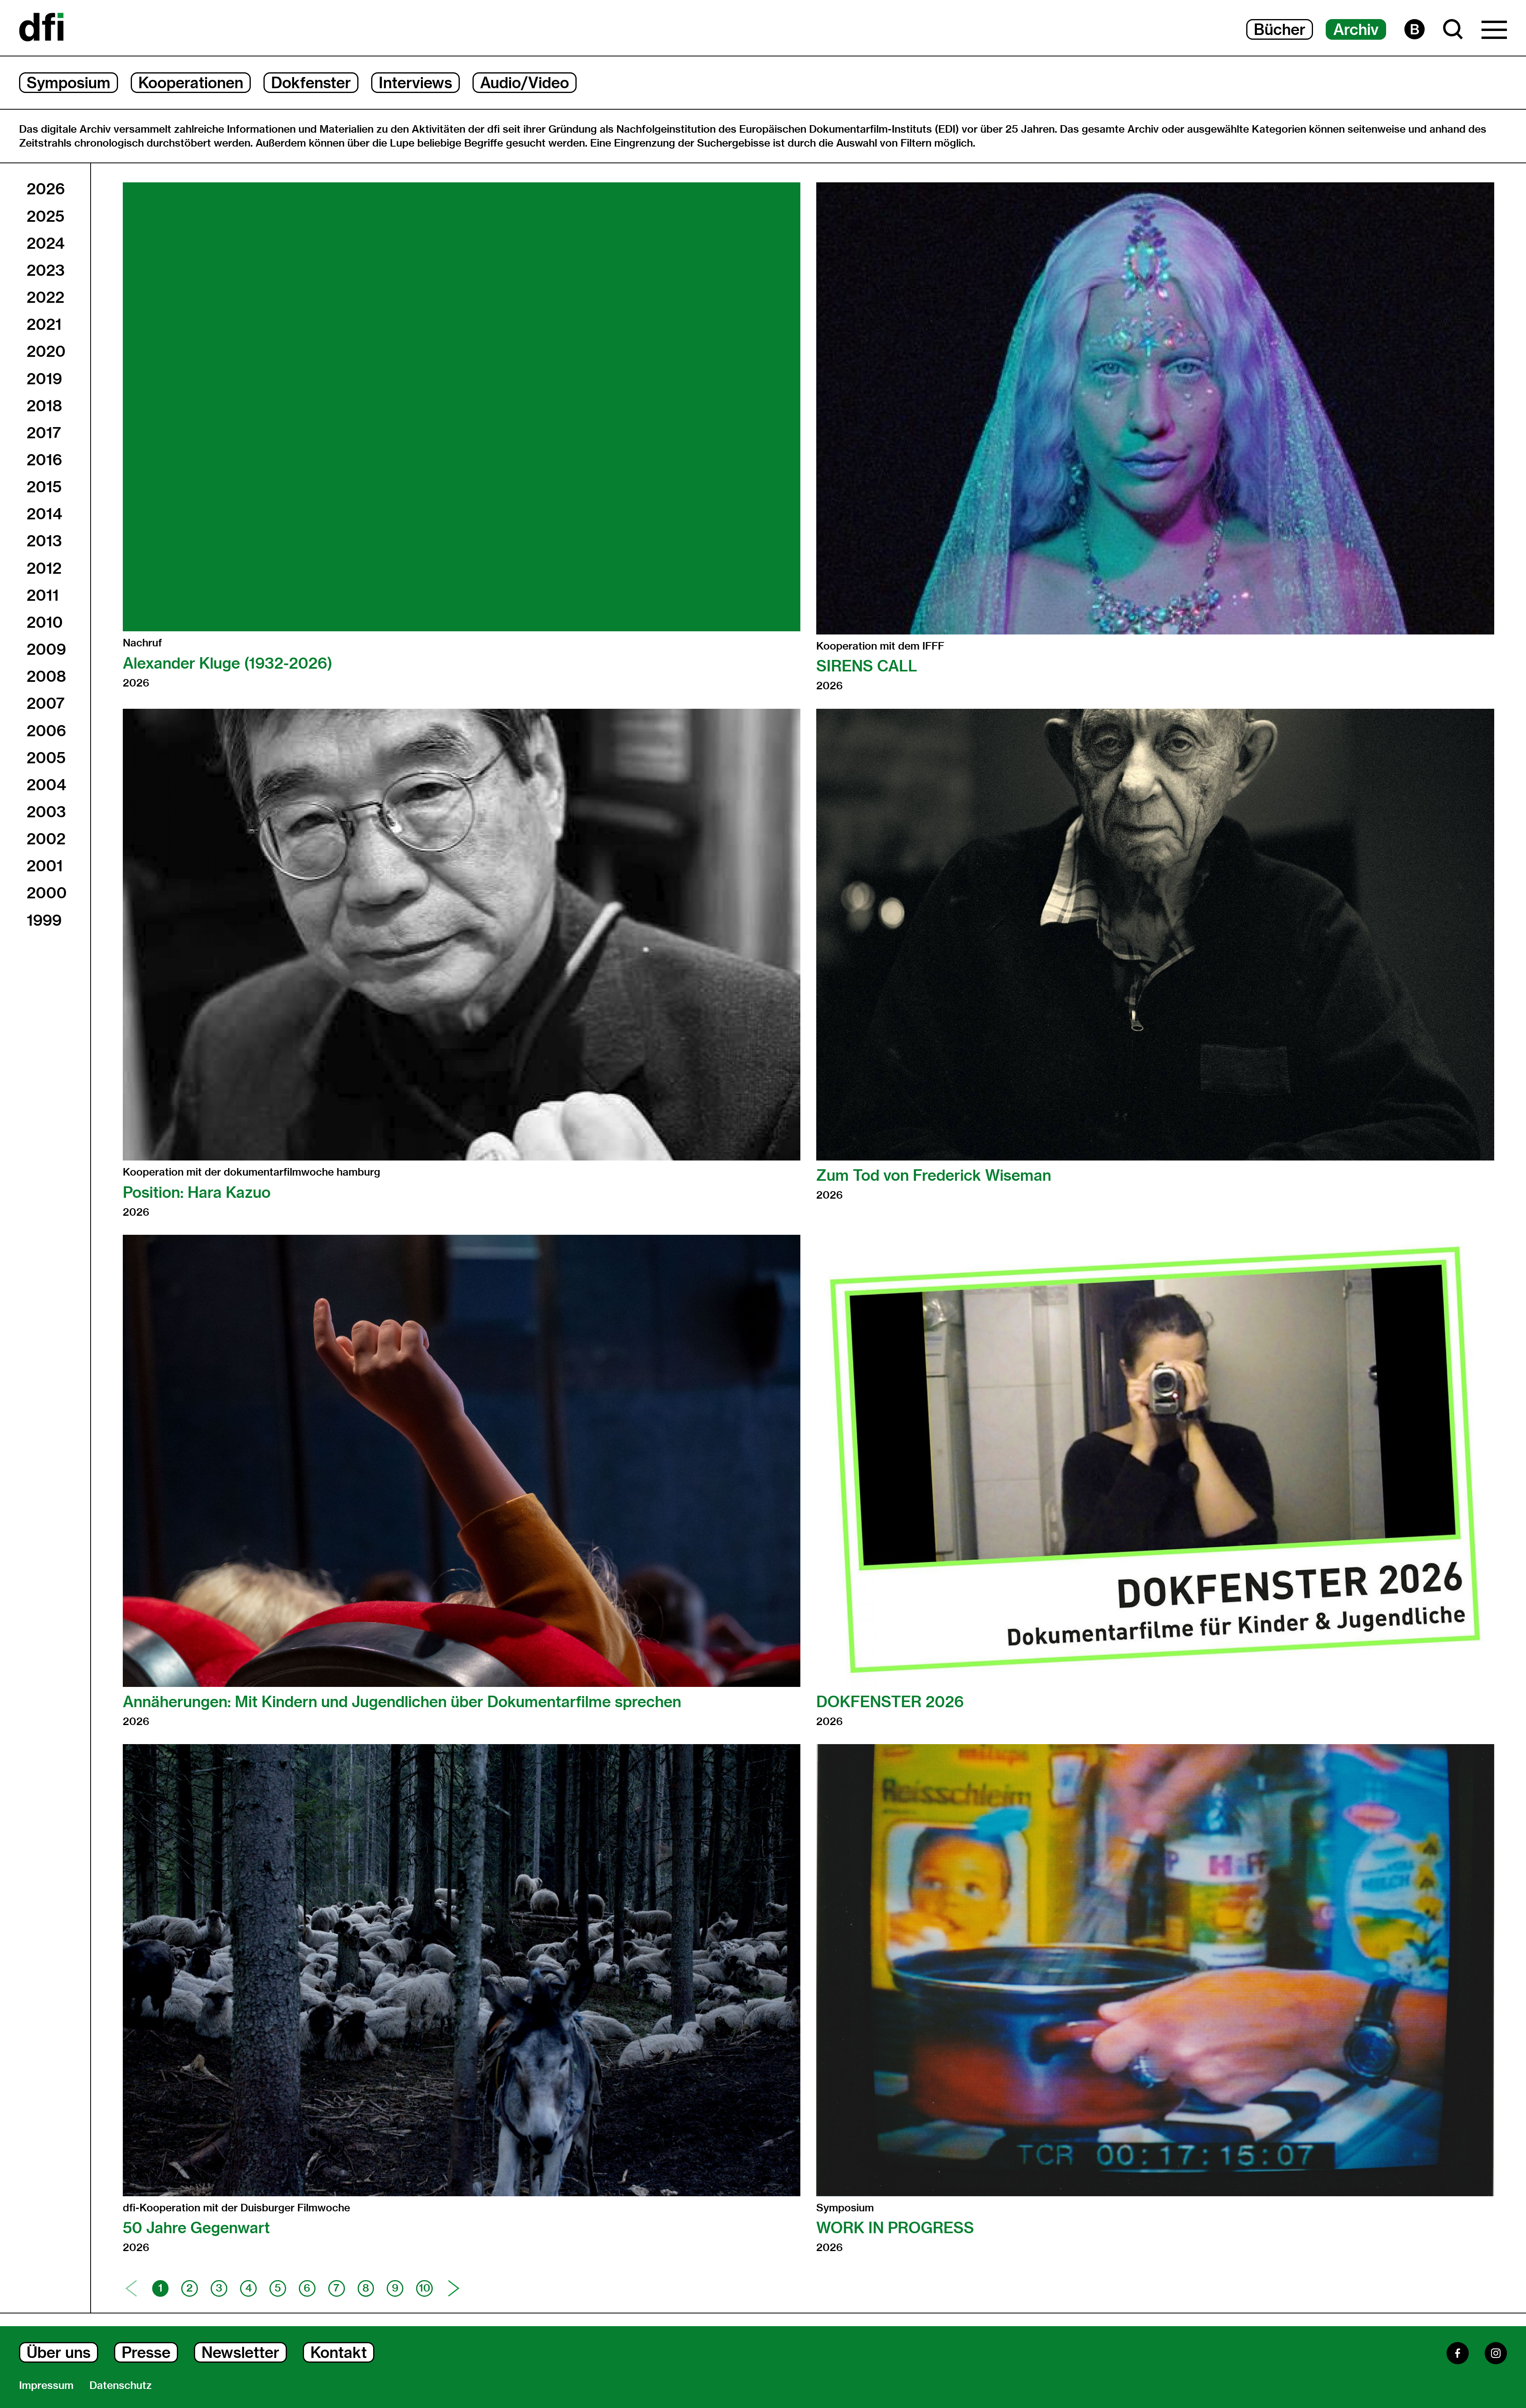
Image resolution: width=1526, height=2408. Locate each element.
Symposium (69, 83)
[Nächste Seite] (454, 2288)
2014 (44, 514)
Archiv (1356, 29)
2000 (47, 893)
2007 (46, 703)
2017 (44, 433)
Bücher (1280, 29)
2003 (46, 812)
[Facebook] (1458, 2353)
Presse (146, 2352)
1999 (44, 920)
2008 (46, 676)
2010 (45, 622)
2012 (44, 568)
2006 (46, 731)
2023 (46, 270)
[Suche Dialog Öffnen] (1453, 29)
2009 (46, 649)
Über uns (59, 2352)
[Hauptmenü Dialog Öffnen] (1494, 32)
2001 (45, 866)
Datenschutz (121, 2385)
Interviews (415, 83)
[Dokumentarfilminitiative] (41, 28)
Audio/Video (525, 83)
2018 (44, 406)
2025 (46, 216)
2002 (46, 839)
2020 (46, 351)
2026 (46, 189)
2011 (43, 595)
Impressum (46, 2385)
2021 (44, 324)
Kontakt (339, 2352)
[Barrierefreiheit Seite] (1415, 29)
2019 (44, 379)
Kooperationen (191, 83)
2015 (44, 487)
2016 (44, 460)
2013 (44, 541)
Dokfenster (311, 83)
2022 (46, 297)
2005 (46, 758)
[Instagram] (1496, 2353)
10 (425, 2288)
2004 (46, 785)
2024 (46, 243)
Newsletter (240, 2352)
